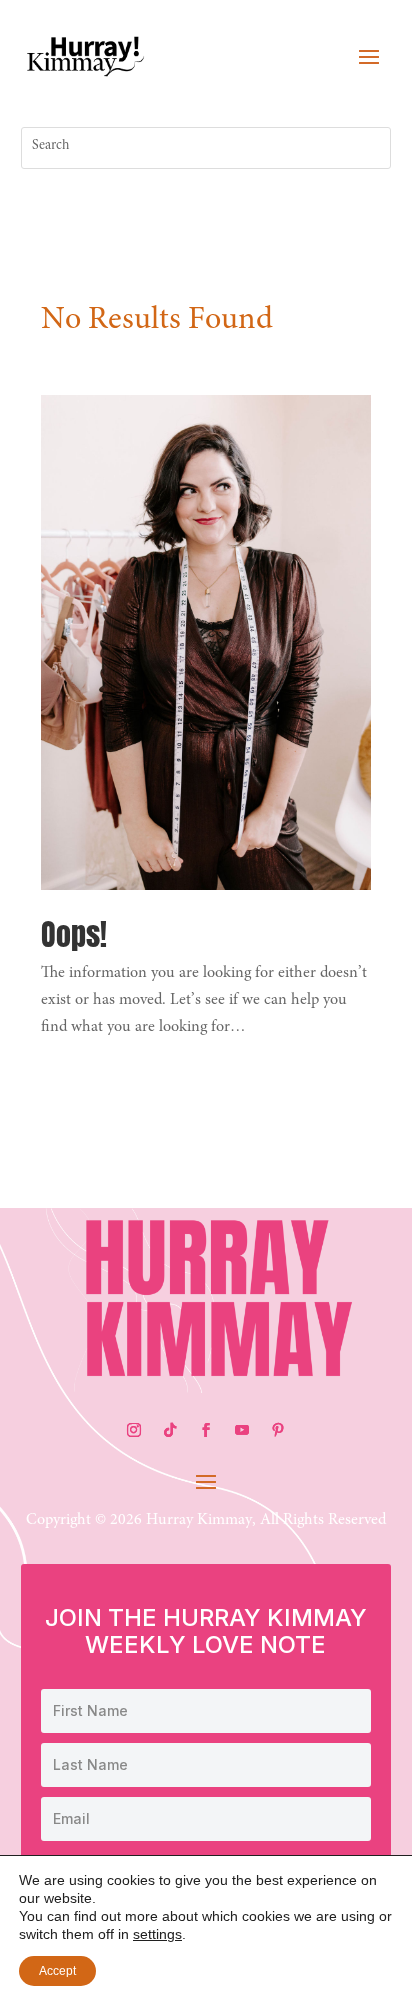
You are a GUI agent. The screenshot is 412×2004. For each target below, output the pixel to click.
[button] (369, 56)
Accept (57, 1971)
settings (157, 1934)
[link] (85, 55)
